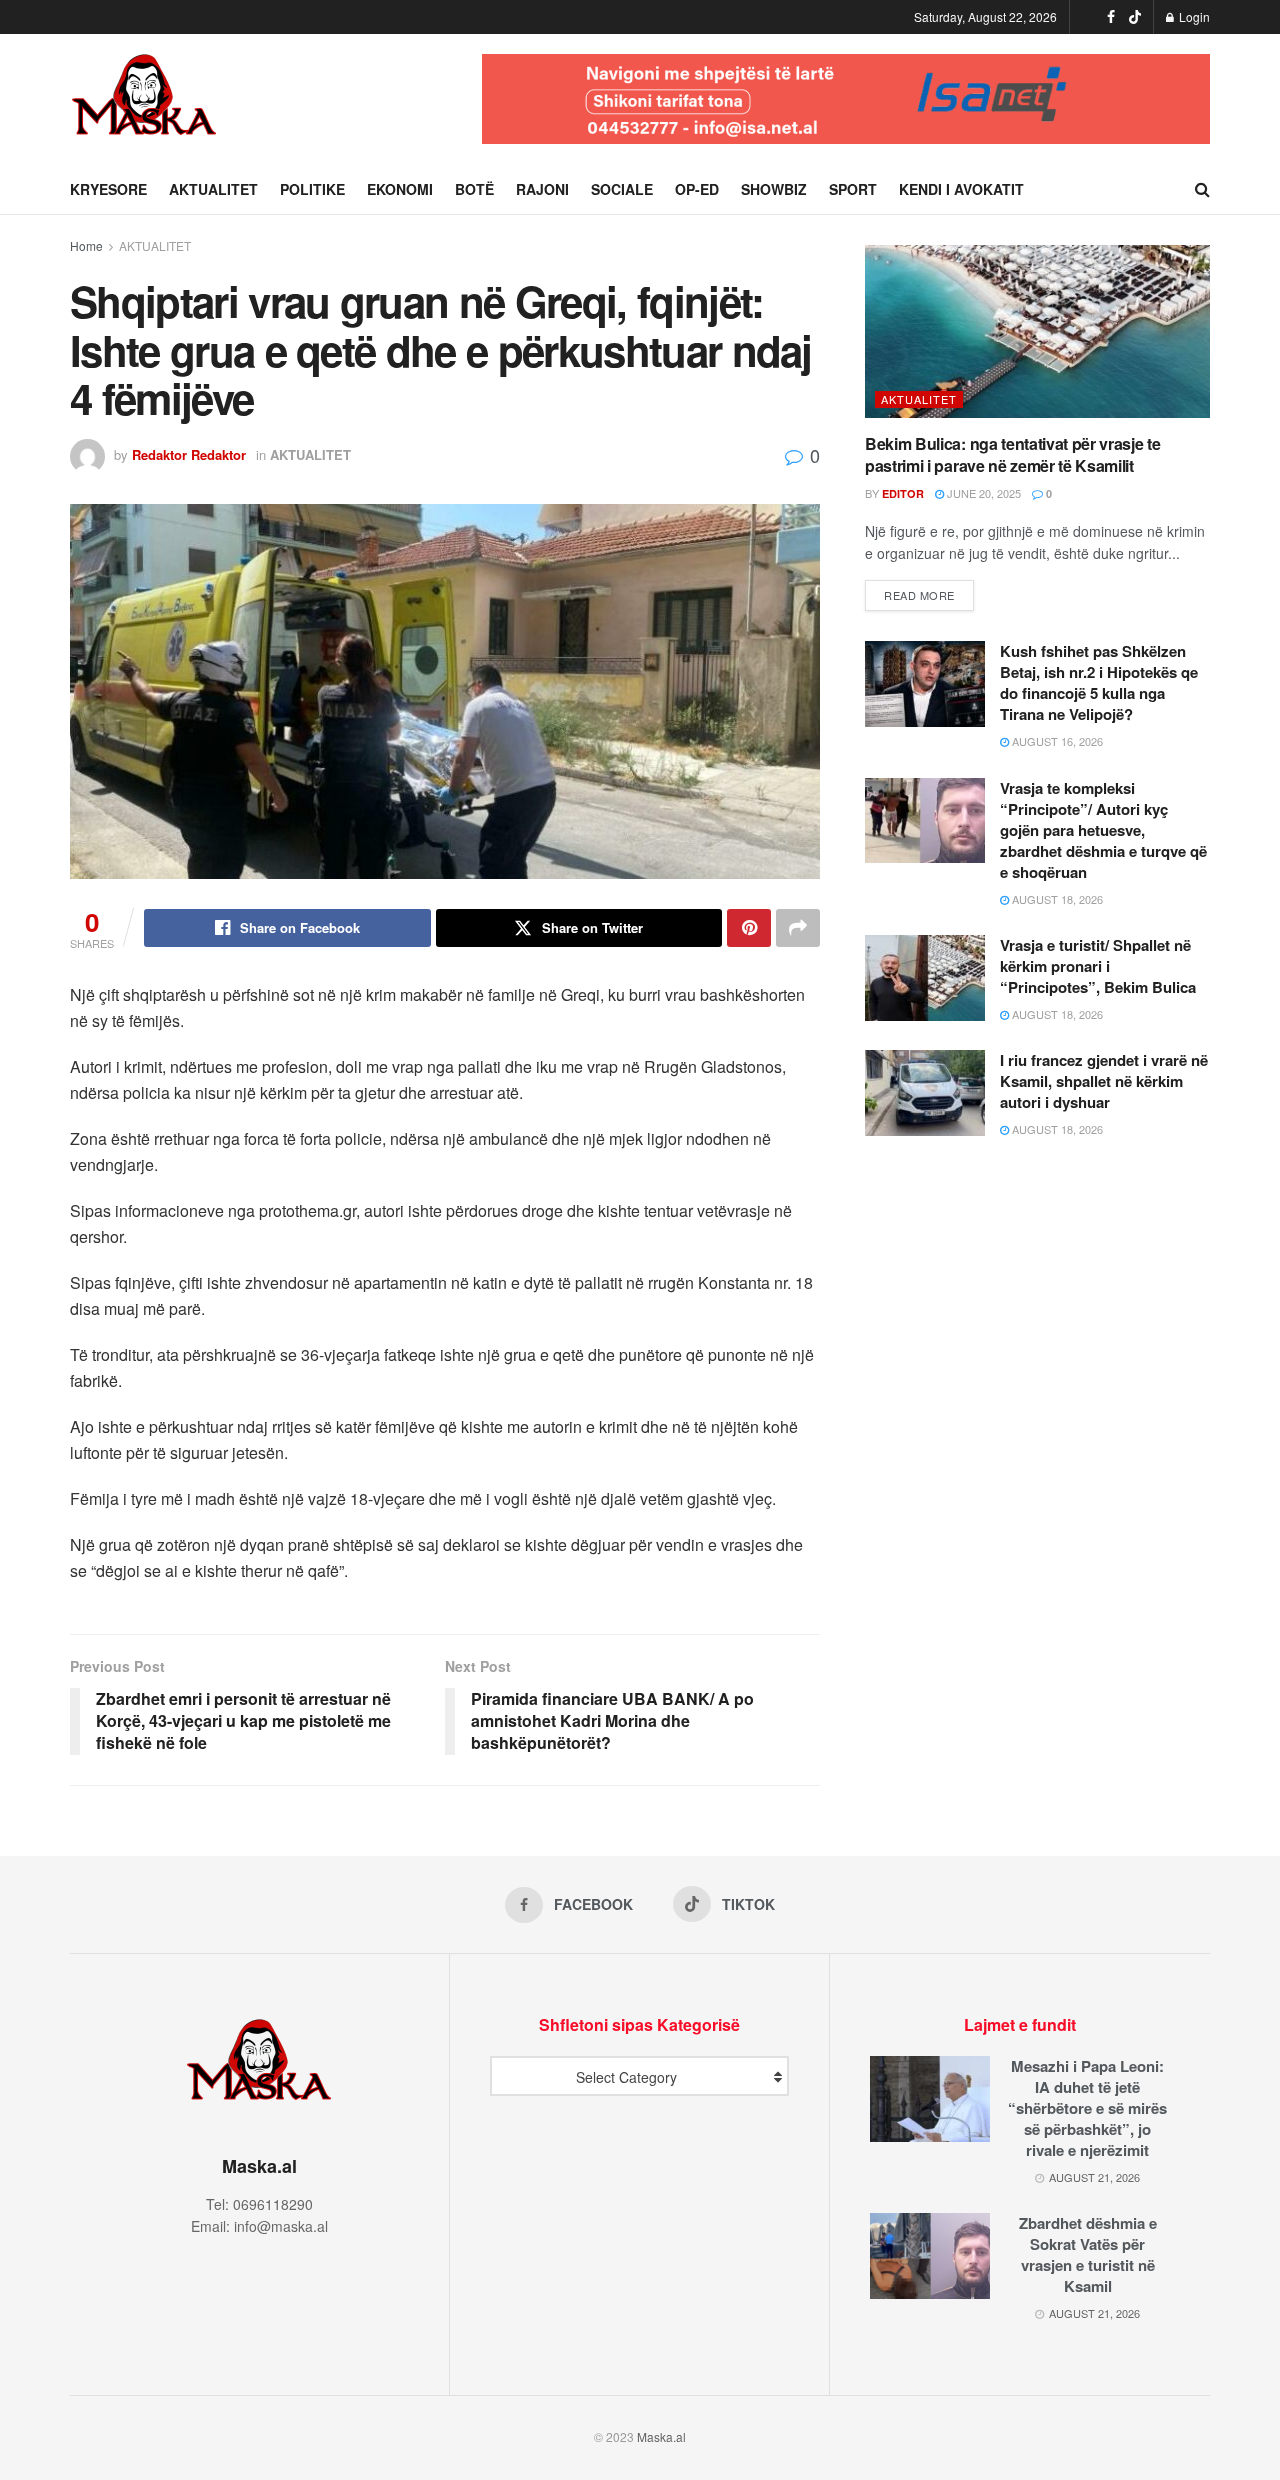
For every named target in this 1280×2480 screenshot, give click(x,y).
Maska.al (661, 2436)
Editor (903, 493)
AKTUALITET (213, 189)
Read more (929, 594)
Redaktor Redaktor (189, 454)
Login (1193, 16)
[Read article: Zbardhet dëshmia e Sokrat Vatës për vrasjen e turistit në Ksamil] (930, 2256)
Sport (853, 189)
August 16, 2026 (1056, 741)
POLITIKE (312, 189)
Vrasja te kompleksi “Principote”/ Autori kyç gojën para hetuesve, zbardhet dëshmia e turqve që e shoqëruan (1103, 830)
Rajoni (542, 189)
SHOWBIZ (774, 189)
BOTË (474, 189)
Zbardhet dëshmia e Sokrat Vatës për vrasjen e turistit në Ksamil (1088, 2254)
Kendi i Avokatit (961, 189)
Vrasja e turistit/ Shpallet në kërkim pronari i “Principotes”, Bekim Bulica (1098, 966)
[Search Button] (1202, 189)
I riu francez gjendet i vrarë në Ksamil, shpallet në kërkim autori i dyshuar (1104, 1081)
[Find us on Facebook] (1111, 17)
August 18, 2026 (1056, 899)
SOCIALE (622, 189)
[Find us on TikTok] (1135, 17)
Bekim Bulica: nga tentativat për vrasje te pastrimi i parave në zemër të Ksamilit (1013, 454)
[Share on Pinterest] (749, 928)
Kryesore (108, 189)
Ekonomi (400, 189)
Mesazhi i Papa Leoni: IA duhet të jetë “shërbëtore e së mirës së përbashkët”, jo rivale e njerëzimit (1087, 2108)
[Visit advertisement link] (846, 99)
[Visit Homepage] (145, 99)
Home (86, 245)
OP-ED (697, 189)
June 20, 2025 (982, 493)
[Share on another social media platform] (798, 928)
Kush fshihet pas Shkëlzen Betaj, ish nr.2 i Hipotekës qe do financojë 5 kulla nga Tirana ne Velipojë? (1099, 682)
